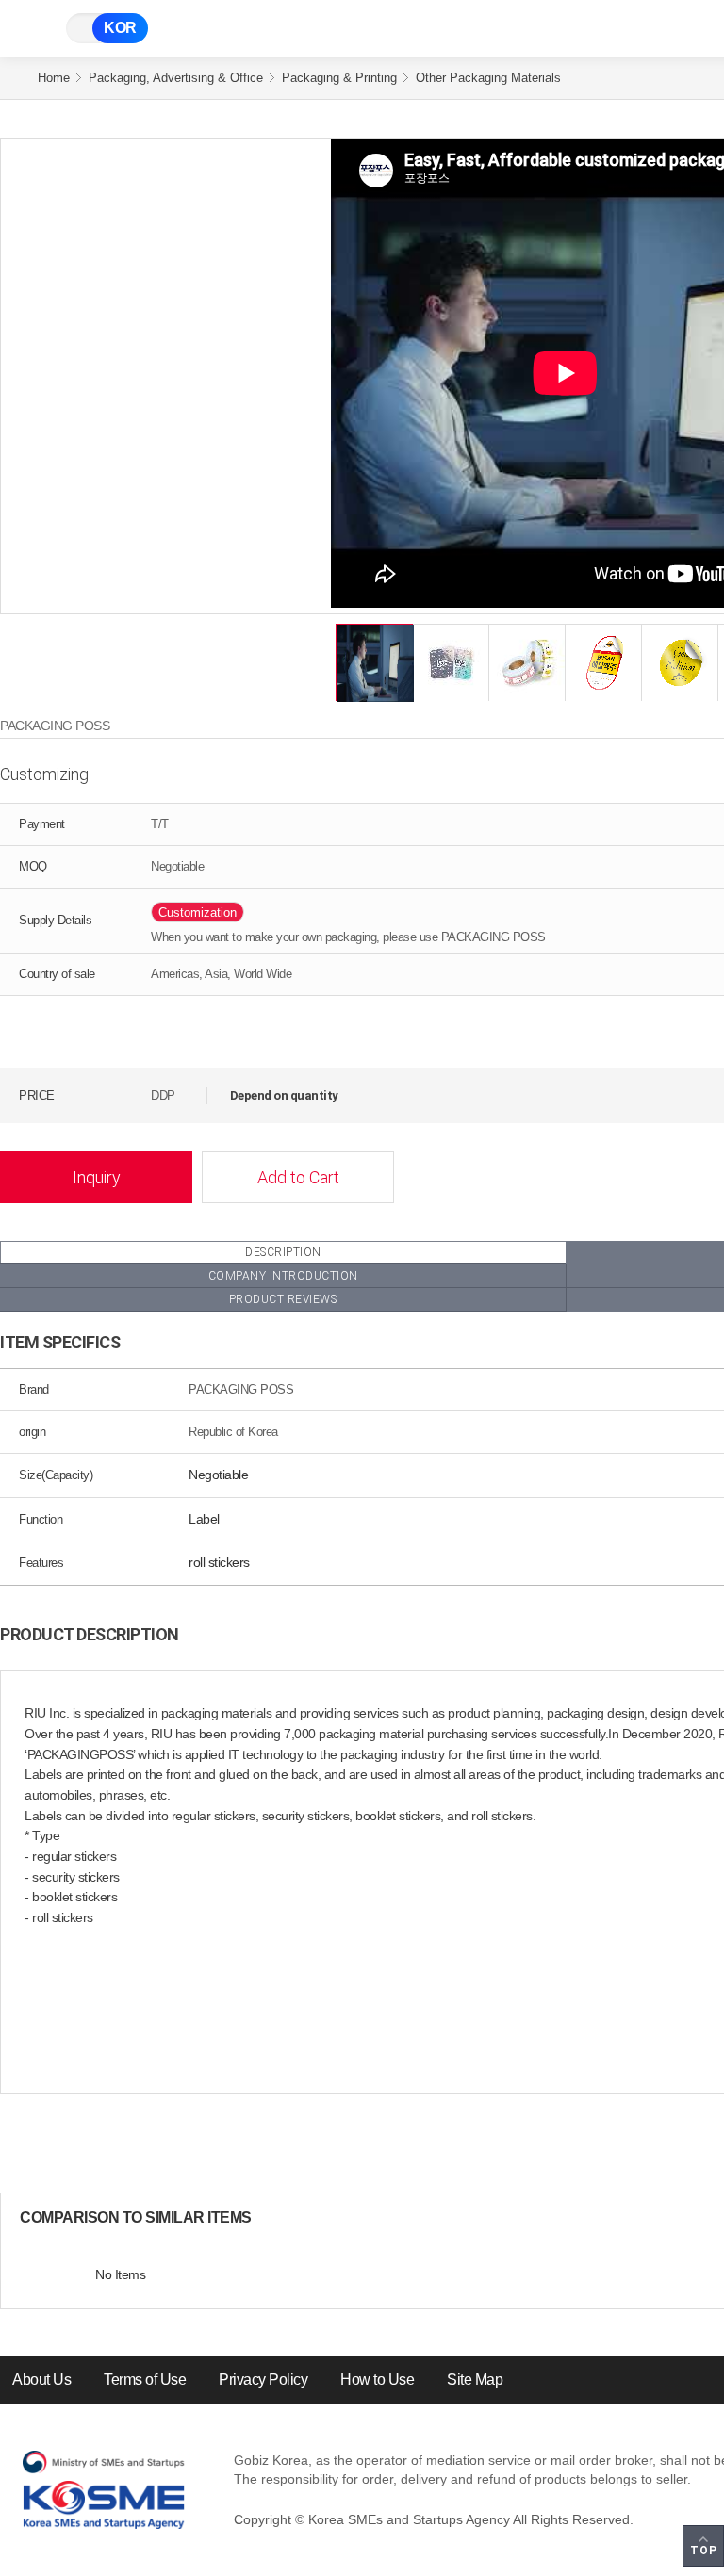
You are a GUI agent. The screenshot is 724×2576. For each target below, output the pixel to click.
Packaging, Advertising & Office (176, 78)
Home (54, 78)
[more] (267, 2218)
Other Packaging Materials (488, 78)
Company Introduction (283, 1276)
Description (283, 1252)
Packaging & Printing (339, 78)
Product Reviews (283, 1299)
